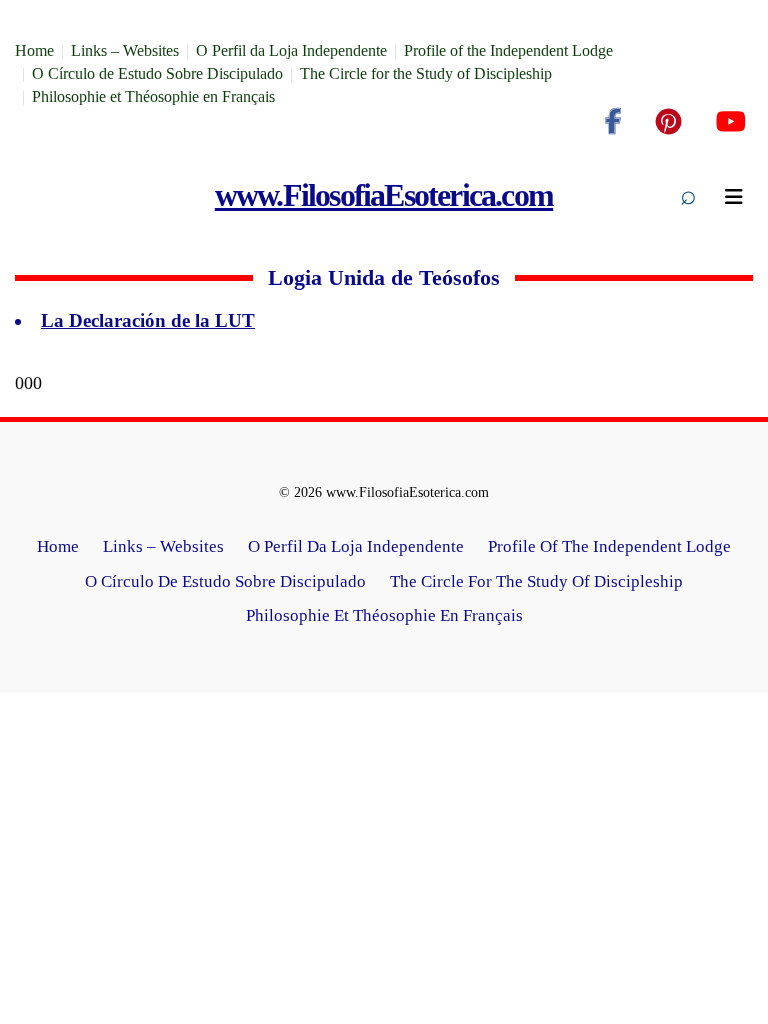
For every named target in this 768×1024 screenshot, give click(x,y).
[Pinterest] (668, 122)
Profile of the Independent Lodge (508, 50)
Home (34, 50)
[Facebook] (613, 122)
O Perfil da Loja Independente (291, 50)
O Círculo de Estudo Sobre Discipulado (157, 73)
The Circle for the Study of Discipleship (426, 73)
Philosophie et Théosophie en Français (153, 96)
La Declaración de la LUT (148, 320)
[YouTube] (730, 122)
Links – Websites (125, 50)
